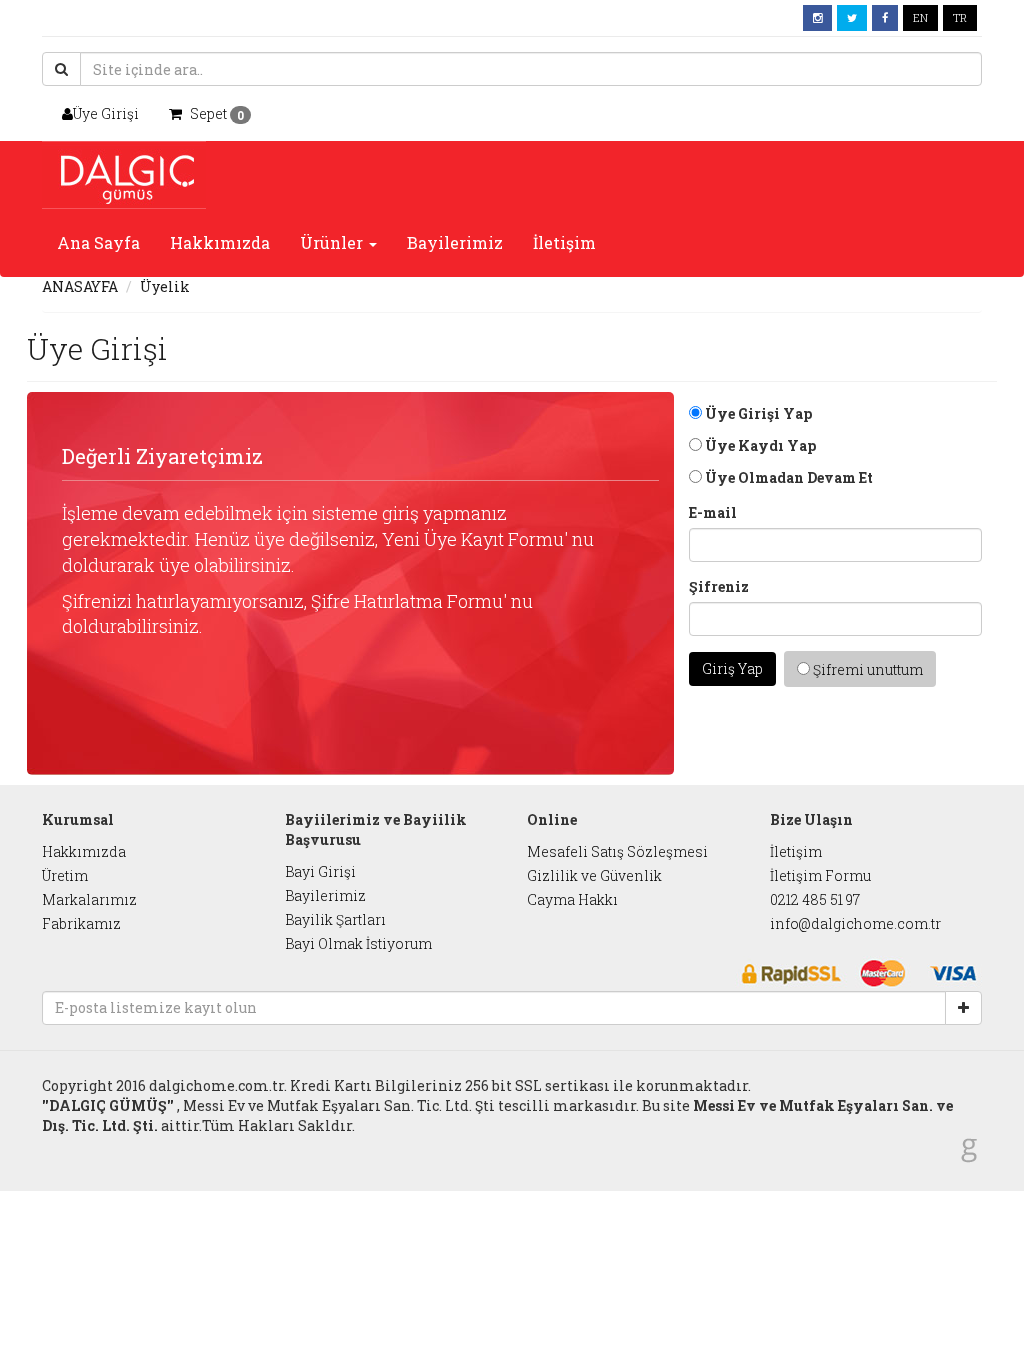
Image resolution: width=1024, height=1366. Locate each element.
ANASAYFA (80, 286)
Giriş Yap (732, 668)
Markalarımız (89, 899)
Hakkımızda (220, 242)
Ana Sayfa (98, 242)
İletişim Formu (820, 875)
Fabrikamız (81, 923)
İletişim (564, 242)
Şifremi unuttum (866, 669)
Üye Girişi (106, 113)
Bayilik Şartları (335, 919)
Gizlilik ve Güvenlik (594, 875)
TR (960, 17)
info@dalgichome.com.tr (855, 923)
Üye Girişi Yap (757, 413)
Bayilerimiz (455, 242)
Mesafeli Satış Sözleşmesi (617, 851)
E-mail (713, 512)
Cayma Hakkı (572, 899)
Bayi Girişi (320, 871)
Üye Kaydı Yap (759, 445)
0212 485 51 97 (815, 899)
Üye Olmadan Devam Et (787, 477)
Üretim (65, 875)
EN (920, 17)
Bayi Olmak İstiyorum (358, 943)
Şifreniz (719, 586)
